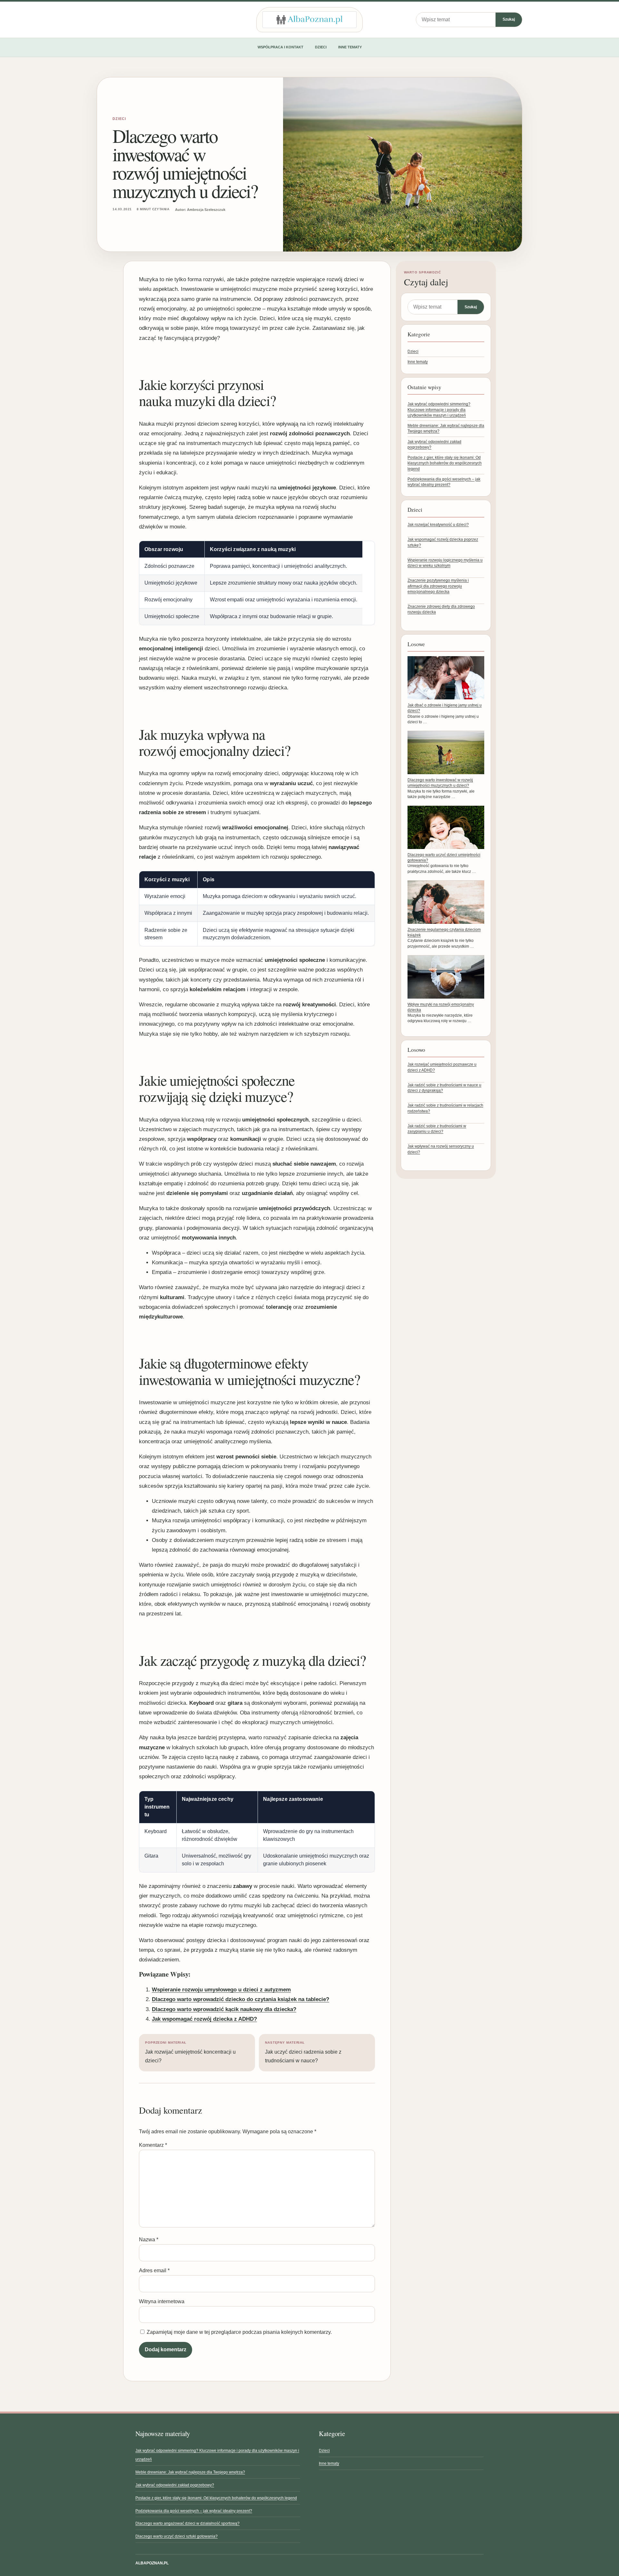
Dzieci (321, 47)
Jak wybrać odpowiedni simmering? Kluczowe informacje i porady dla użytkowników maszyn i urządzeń (439, 410)
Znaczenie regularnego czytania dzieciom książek (444, 932)
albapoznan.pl (152, 2563)
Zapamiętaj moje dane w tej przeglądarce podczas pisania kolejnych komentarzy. (239, 2332)
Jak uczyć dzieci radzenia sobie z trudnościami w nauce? (303, 2052)
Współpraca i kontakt (280, 47)
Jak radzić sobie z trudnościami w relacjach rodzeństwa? (445, 1108)
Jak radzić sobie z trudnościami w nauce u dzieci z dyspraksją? (444, 1088)
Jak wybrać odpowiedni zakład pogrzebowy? (175, 2485)
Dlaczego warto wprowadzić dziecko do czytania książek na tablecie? (241, 1999)
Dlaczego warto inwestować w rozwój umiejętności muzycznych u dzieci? (440, 783)
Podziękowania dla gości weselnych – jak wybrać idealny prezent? (194, 2511)
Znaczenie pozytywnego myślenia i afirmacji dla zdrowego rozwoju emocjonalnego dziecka (438, 586)
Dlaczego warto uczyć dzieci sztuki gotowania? (177, 2536)
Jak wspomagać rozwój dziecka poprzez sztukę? (443, 542)
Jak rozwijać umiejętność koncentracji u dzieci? (190, 2052)
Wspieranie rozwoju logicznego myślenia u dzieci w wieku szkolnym (445, 563)
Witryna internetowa (162, 2301)
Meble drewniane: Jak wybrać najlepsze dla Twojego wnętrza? (190, 2472)
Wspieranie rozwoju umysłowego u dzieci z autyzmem (221, 1990)
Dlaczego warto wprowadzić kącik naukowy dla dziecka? (224, 2009)
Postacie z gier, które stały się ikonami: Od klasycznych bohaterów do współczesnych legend (445, 463)
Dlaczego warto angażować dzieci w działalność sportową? (187, 2523)
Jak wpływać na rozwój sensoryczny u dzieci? (441, 1149)
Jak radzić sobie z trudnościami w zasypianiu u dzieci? (437, 1129)
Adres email (154, 2270)
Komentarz (153, 2145)
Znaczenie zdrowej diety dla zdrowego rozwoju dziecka (441, 609)
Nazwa (149, 2240)
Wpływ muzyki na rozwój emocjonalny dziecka (441, 1007)
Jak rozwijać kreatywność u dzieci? (438, 525)
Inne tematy (350, 47)
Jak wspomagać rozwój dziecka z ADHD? (204, 2019)
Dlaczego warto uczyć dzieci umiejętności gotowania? (444, 858)
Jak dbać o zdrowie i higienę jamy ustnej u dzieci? (445, 708)
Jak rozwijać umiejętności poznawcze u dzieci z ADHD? (442, 1067)
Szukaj (509, 19)
